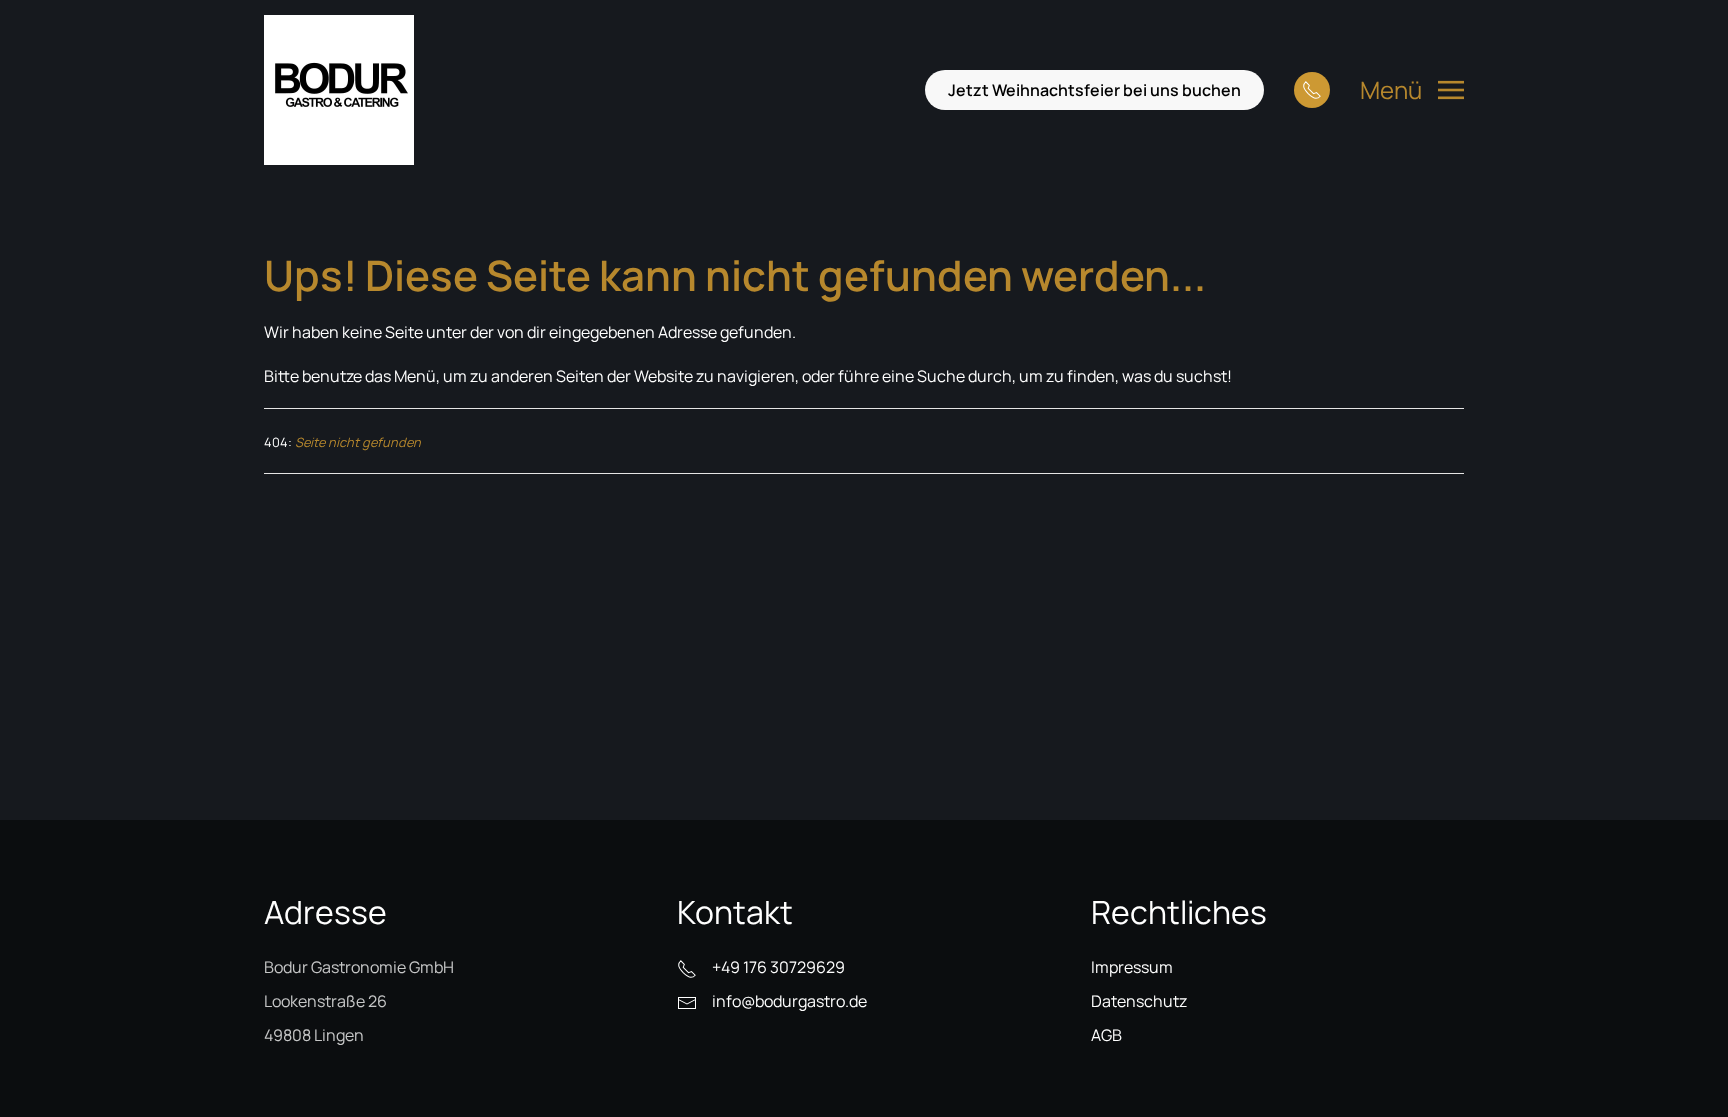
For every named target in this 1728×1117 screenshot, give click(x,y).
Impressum (1132, 967)
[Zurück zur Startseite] (339, 90)
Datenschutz (1139, 1001)
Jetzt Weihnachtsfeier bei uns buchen (1094, 90)
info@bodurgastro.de (789, 1001)
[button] (1412, 90)
